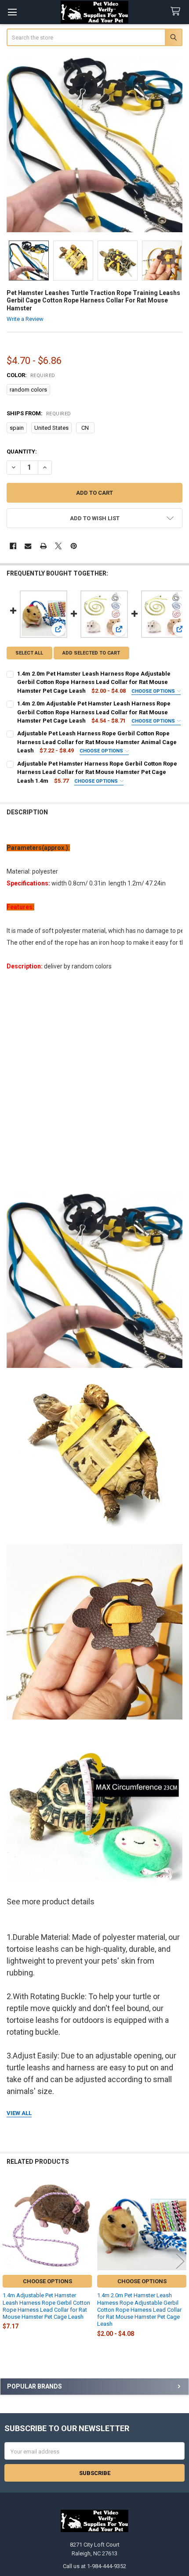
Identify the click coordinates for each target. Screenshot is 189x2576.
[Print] (43, 546)
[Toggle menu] (12, 12)
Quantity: (22, 452)
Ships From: (39, 413)
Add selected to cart (91, 653)
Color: (31, 375)
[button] (95, 518)
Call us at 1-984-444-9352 (94, 2566)
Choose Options (154, 691)
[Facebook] (13, 546)
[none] (95, 144)
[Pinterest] (74, 546)
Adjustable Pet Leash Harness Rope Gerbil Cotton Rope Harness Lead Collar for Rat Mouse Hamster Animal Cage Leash (97, 742)
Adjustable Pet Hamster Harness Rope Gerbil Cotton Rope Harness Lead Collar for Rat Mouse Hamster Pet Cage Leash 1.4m (97, 772)
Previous (9, 2261)
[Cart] (177, 12)
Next (180, 2261)
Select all (29, 653)
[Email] (28, 546)
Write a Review (25, 319)
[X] (58, 546)
